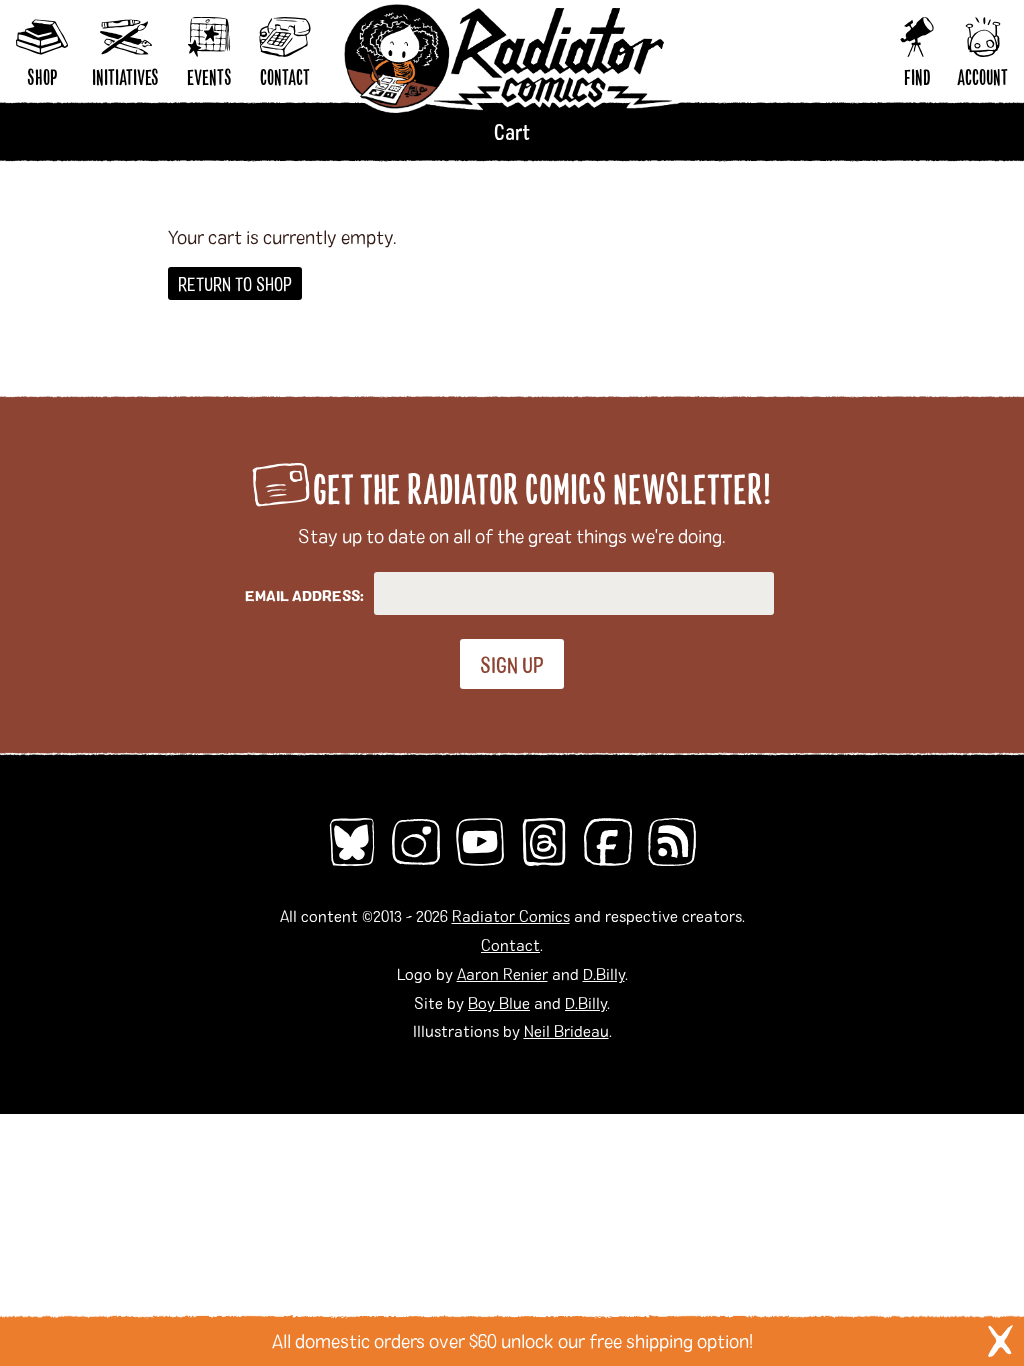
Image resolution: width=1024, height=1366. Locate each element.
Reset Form (788, 59)
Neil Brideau (566, 1030)
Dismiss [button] (1000, 1341)
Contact (510, 944)
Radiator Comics (511, 915)
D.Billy (604, 973)
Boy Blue (499, 1002)
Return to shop (235, 283)
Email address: (304, 595)
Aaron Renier (502, 973)
